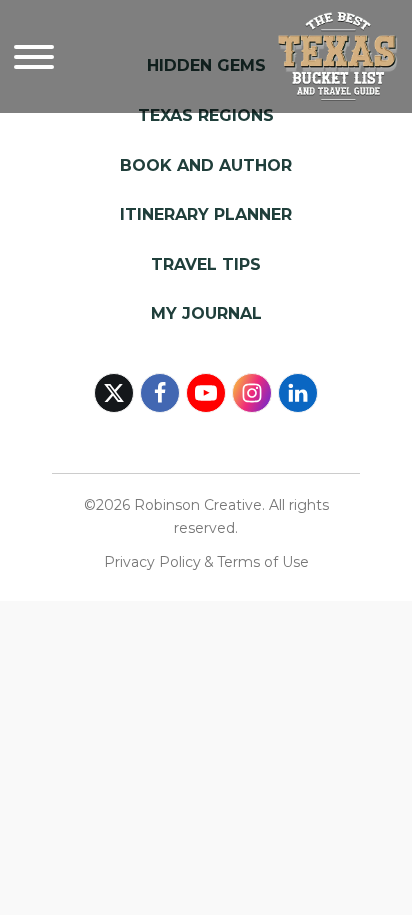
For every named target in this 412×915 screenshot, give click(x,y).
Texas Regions (206, 115)
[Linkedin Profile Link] (298, 393)
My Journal (206, 313)
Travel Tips (206, 264)
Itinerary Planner (206, 214)
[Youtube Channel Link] (206, 393)
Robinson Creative (198, 505)
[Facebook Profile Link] (160, 393)
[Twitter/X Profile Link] (114, 393)
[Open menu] (34, 57)
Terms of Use (263, 562)
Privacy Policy (152, 562)
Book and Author (206, 165)
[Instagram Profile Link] (252, 393)
